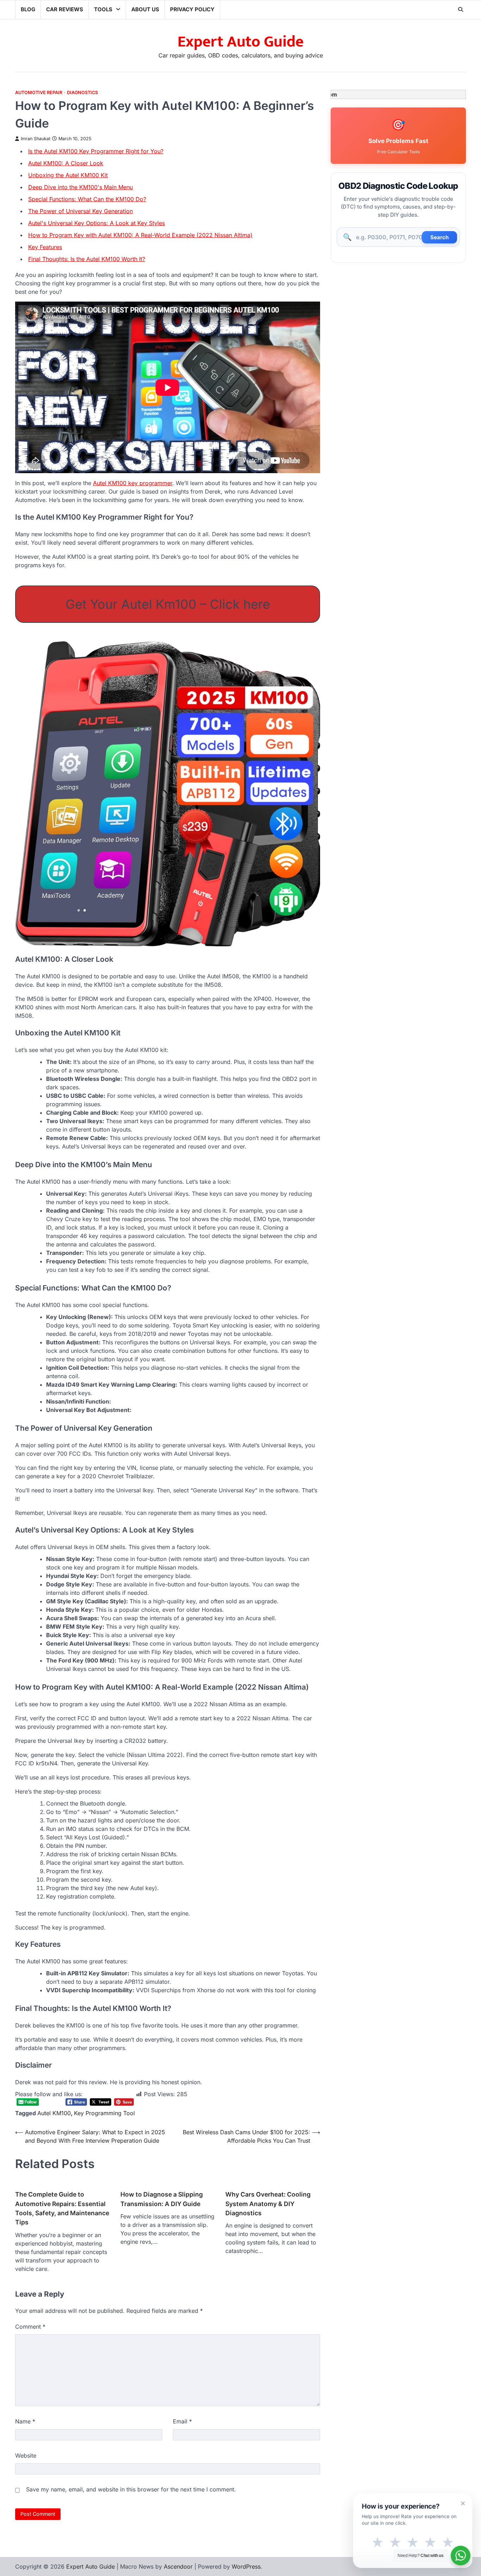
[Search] (461, 10)
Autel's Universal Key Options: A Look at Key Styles (96, 223)
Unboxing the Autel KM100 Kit (68, 175)
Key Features (45, 247)
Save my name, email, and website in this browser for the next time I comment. (131, 2489)
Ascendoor (178, 2566)
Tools (103, 9)
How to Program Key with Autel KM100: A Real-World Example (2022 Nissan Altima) (140, 235)
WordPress (246, 2566)
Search (439, 237)
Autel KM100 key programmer (133, 483)
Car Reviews (65, 9)
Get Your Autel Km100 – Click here (168, 604)
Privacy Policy (192, 9)
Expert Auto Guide (241, 42)
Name (25, 2421)
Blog (28, 9)
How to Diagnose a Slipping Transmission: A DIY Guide (162, 2199)
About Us (145, 9)
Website (26, 2456)
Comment (30, 2327)
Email (182, 2421)
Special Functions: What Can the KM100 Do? (87, 199)
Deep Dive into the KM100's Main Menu (80, 187)
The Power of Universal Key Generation (80, 211)
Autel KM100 (54, 2113)
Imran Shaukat (36, 139)
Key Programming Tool (104, 2113)
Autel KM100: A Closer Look (66, 163)
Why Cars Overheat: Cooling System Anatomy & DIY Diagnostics (268, 2204)
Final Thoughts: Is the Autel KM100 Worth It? (87, 259)
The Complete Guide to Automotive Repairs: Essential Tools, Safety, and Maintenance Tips (62, 2208)
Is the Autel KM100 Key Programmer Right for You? (96, 151)
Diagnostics (82, 92)
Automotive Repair (39, 92)
